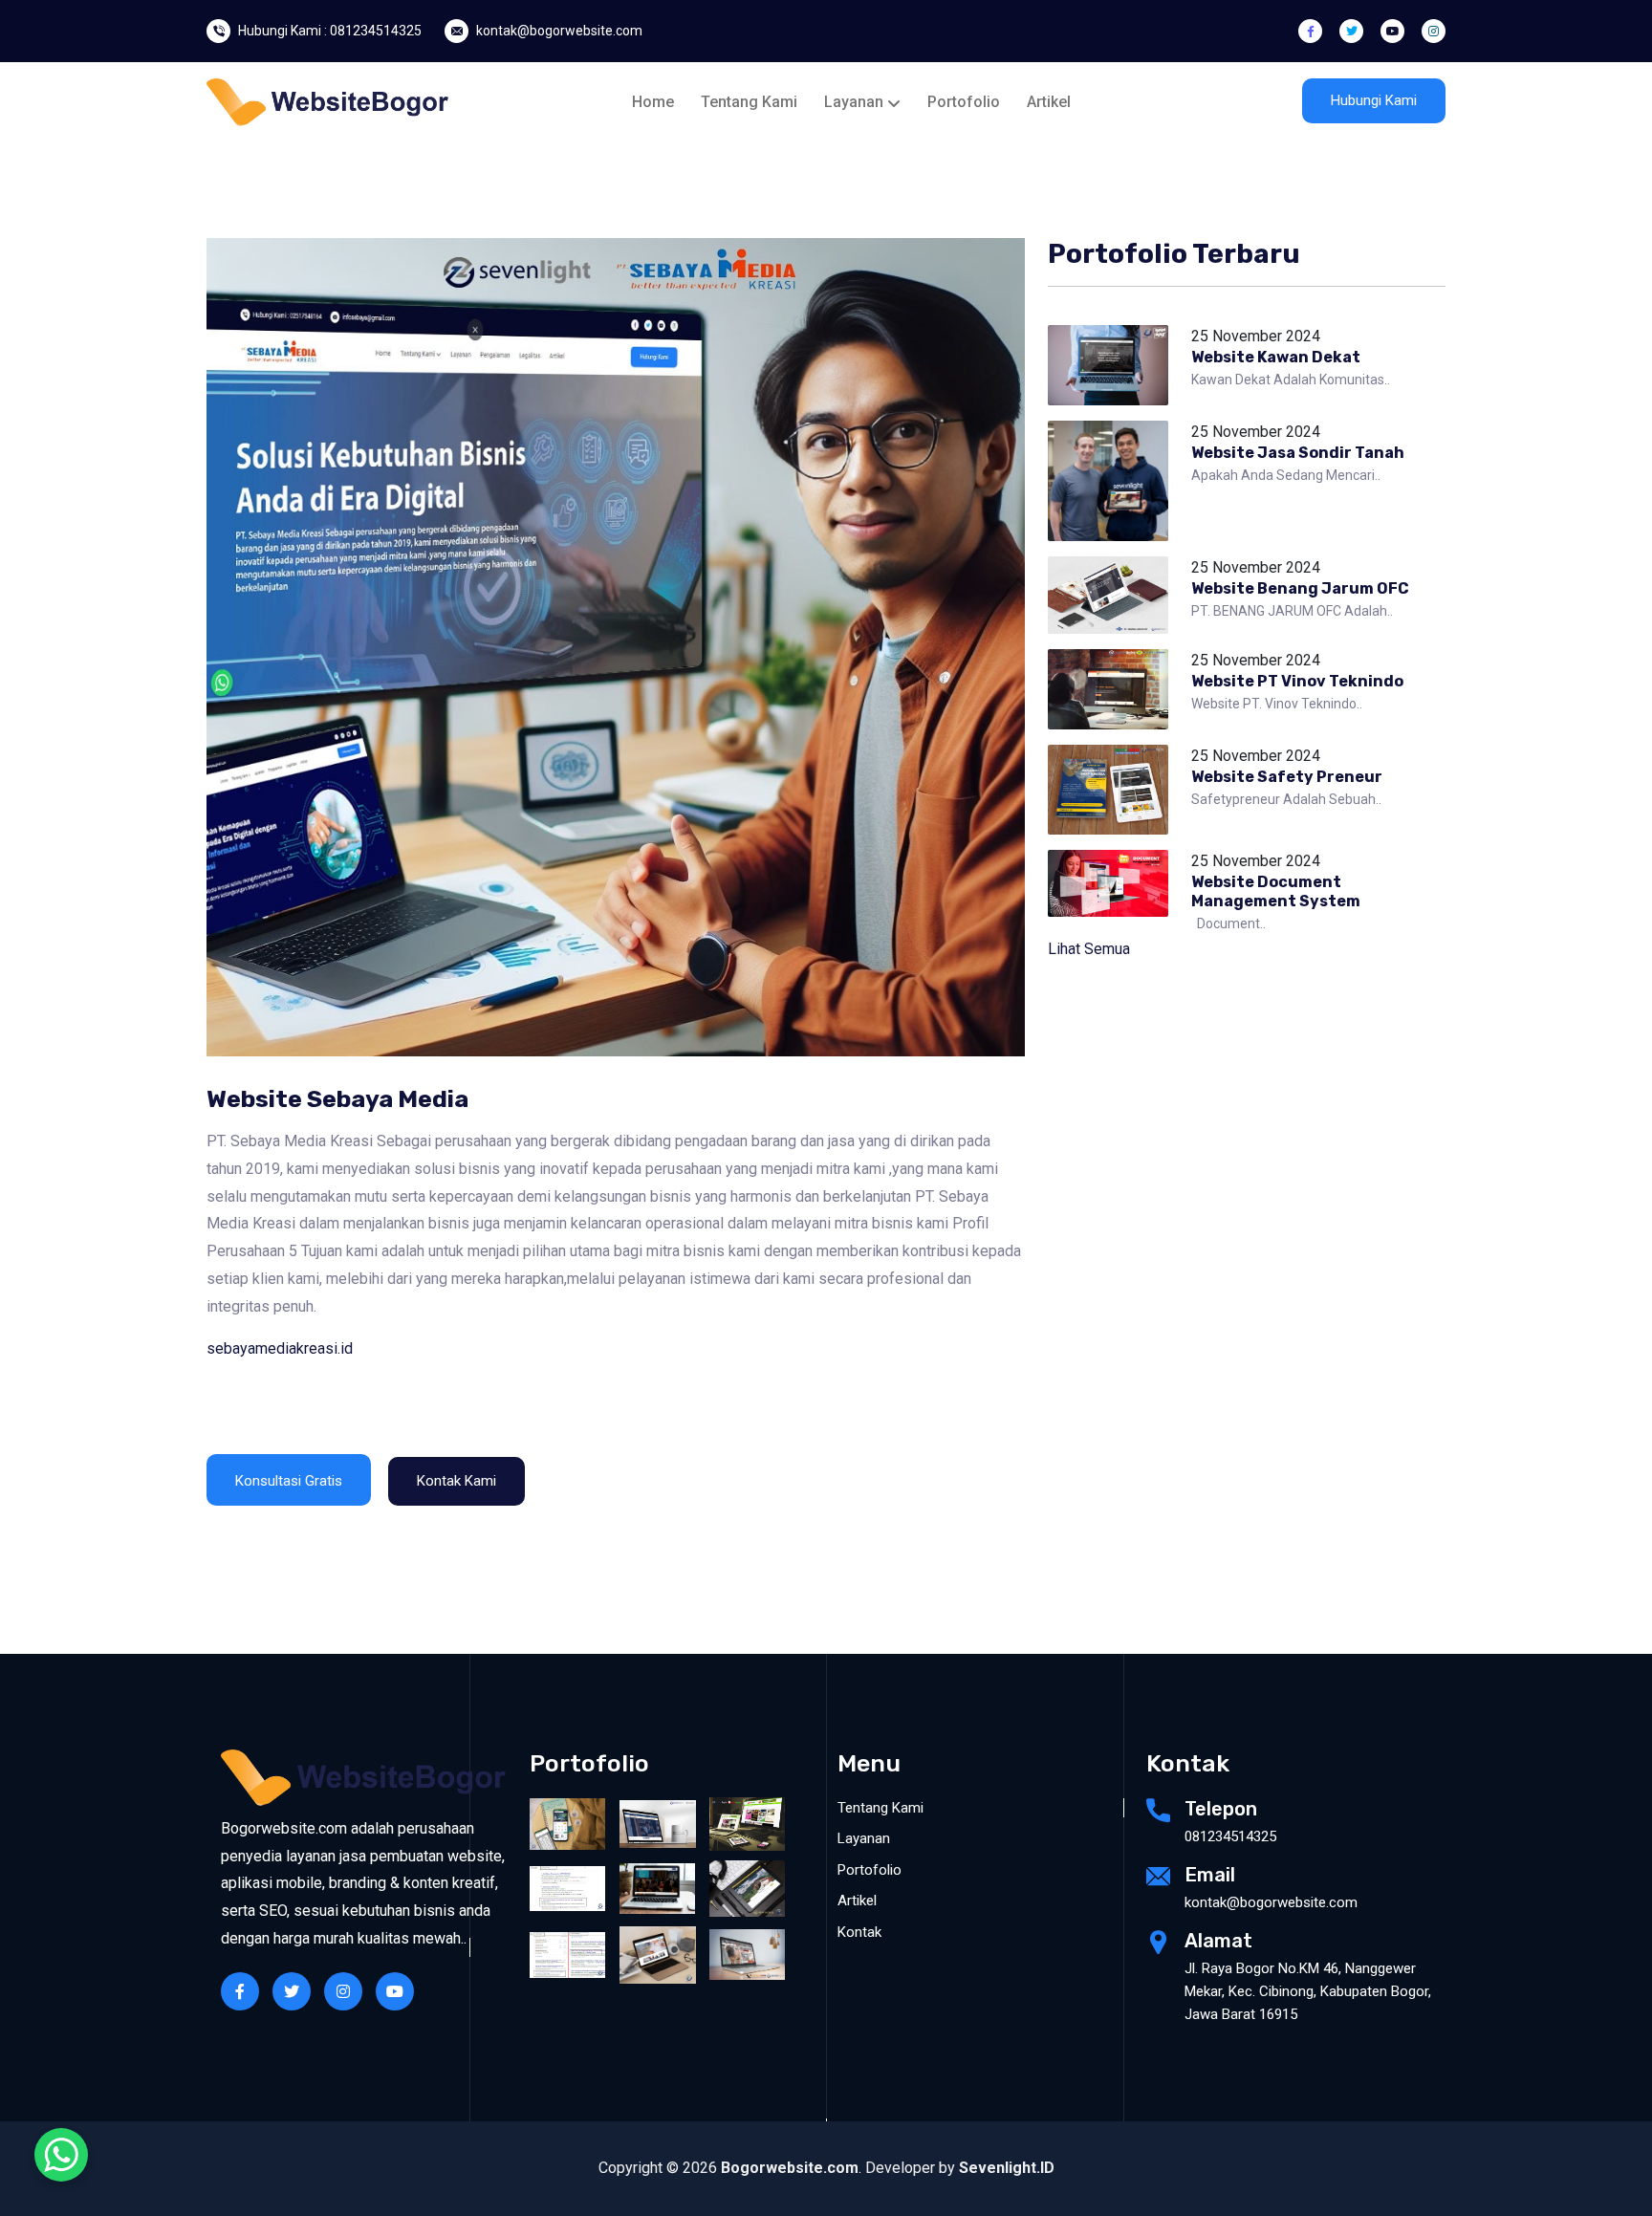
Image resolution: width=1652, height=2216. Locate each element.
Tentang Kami (749, 102)
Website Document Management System (1276, 891)
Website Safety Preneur (1287, 777)
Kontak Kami (456, 1481)
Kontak (859, 1932)
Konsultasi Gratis (289, 1481)
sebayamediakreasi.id (280, 1348)
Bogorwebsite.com (790, 2168)
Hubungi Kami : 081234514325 (330, 31)
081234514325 (1230, 1836)
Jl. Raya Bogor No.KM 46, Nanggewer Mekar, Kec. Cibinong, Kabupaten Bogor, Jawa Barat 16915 (1308, 1991)
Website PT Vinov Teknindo (1297, 681)
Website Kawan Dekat (1276, 357)
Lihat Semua (1089, 949)
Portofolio (964, 102)
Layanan (856, 102)
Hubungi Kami (1374, 100)
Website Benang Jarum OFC (1300, 588)
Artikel (1049, 102)
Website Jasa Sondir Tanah (1298, 453)
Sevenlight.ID (1007, 2168)
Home (653, 102)
